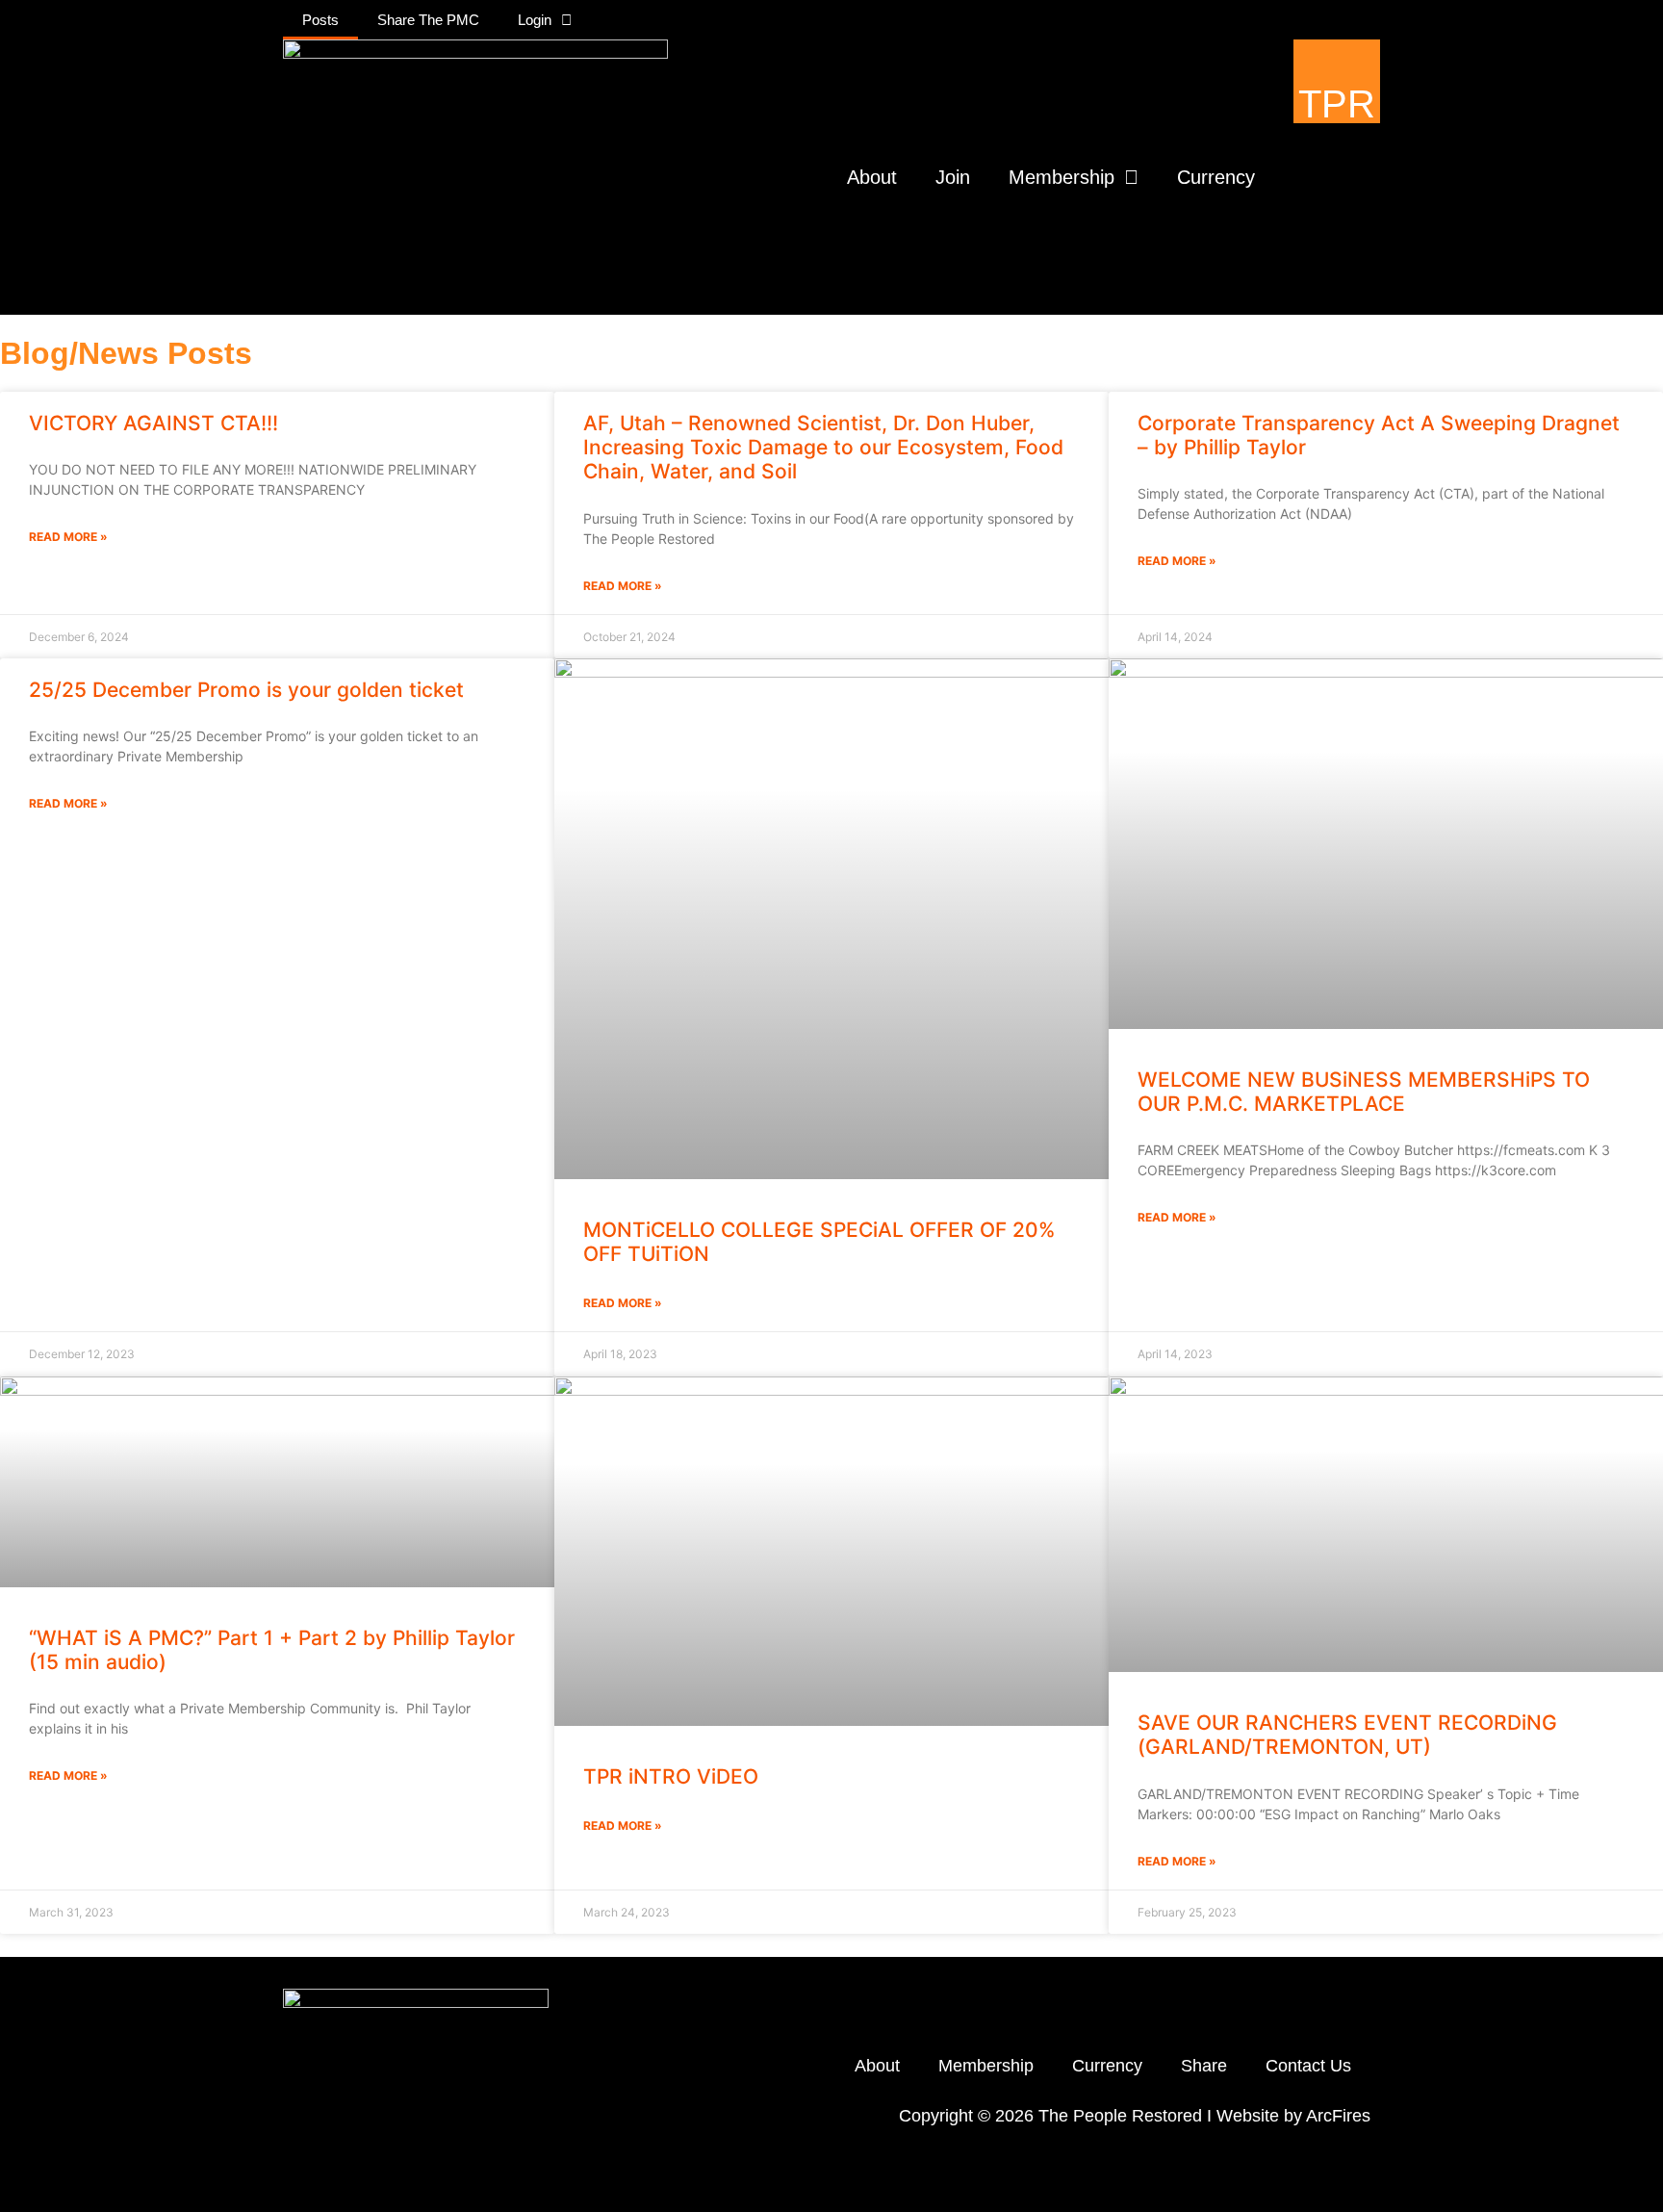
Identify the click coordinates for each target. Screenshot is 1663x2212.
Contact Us (1308, 2066)
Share (1204, 2066)
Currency (1216, 177)
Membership (1062, 177)
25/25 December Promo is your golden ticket (246, 690)
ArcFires (1338, 2116)
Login (535, 20)
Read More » (68, 537)
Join (953, 177)
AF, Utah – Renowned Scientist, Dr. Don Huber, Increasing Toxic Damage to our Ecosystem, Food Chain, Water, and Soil (823, 447)
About (872, 177)
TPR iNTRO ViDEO (671, 1776)
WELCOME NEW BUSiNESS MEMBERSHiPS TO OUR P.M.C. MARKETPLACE (1364, 1092)
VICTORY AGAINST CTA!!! (154, 423)
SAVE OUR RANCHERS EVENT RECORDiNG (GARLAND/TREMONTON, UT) (1347, 1735)
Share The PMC (428, 20)
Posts (320, 20)
